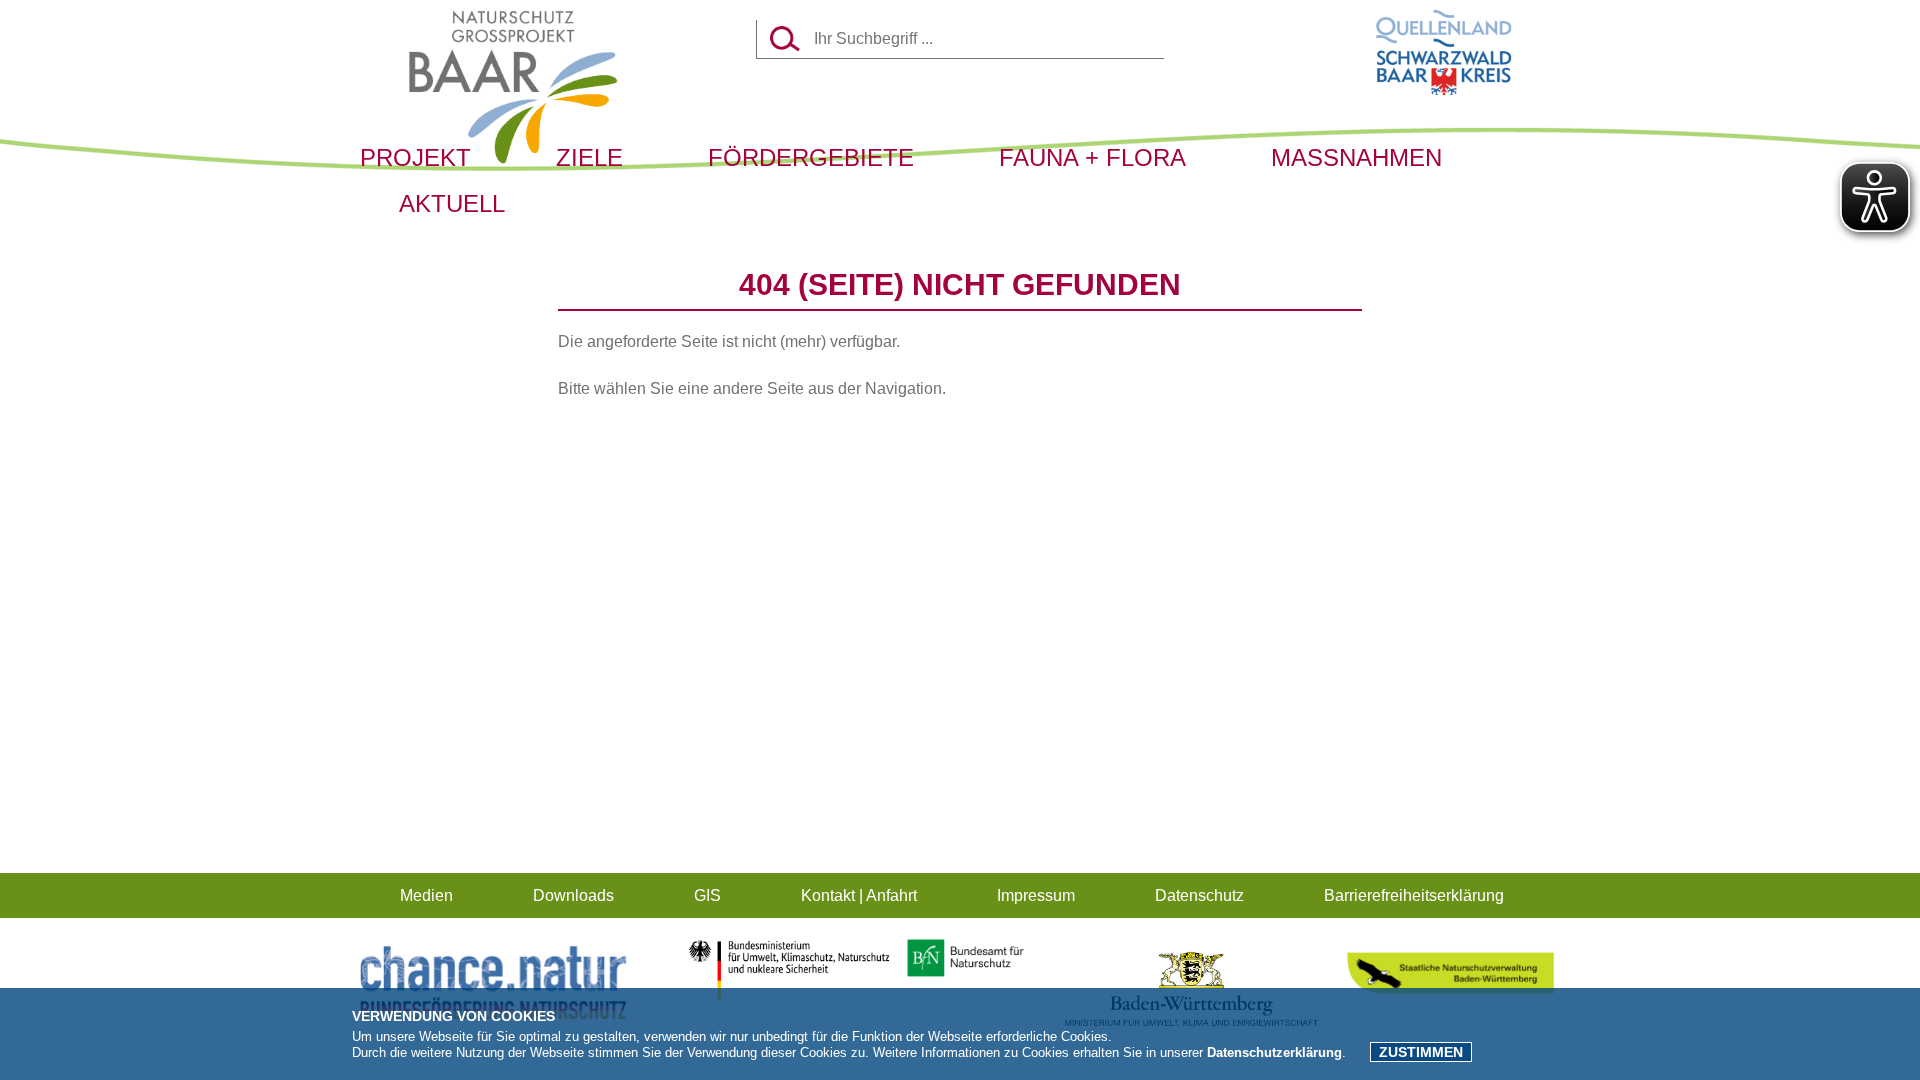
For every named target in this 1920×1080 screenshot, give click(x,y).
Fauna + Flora (1092, 157)
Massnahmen (1356, 157)
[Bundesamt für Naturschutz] (958, 974)
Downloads (573, 895)
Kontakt (828, 895)
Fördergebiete (811, 157)
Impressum (1036, 895)
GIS (707, 895)
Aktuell (452, 203)
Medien (426, 895)
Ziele (589, 157)
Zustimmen (1421, 1052)
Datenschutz (1199, 895)
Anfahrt (891, 895)
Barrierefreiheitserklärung (1414, 895)
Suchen (784, 38)
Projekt (415, 157)
